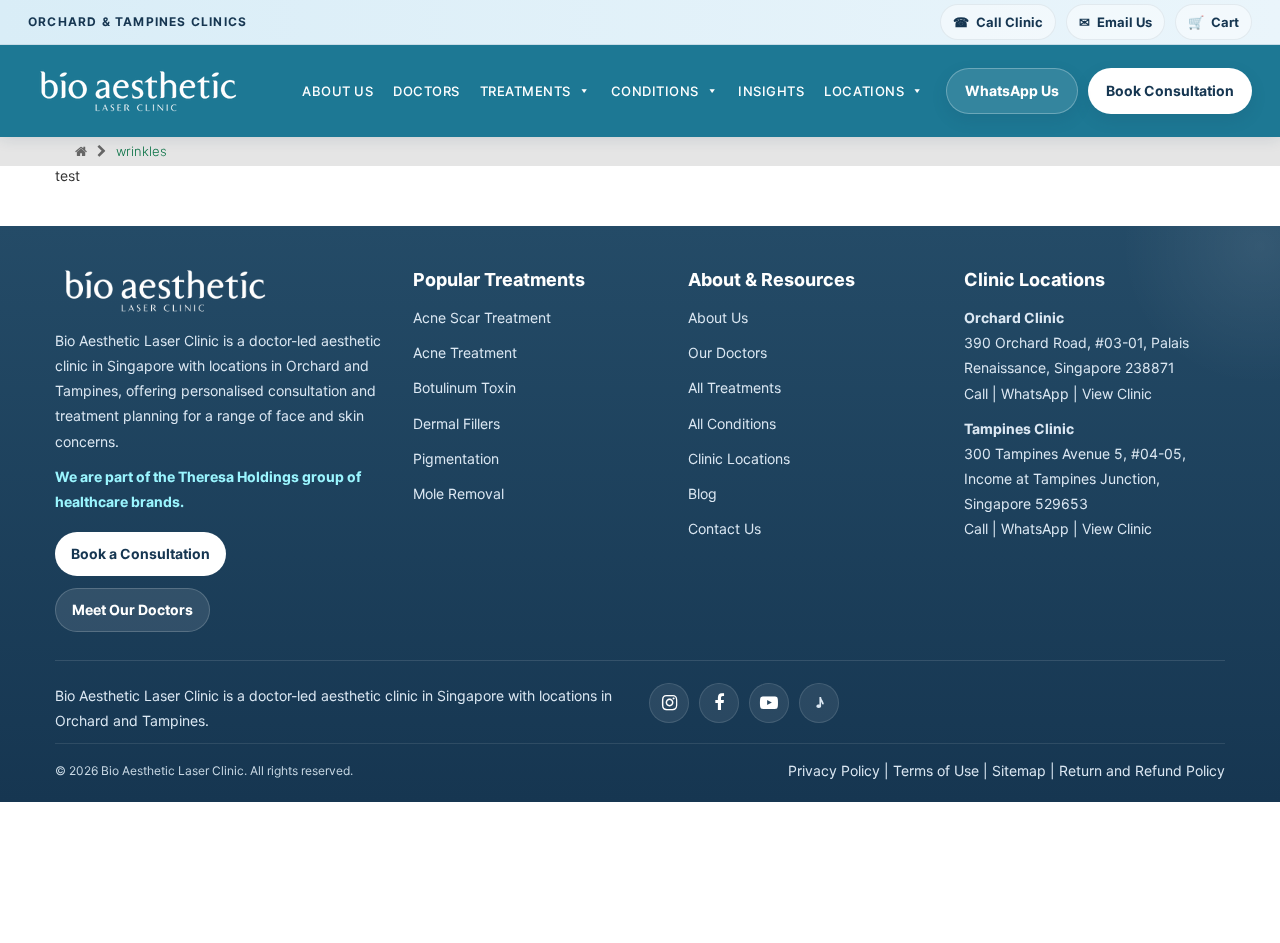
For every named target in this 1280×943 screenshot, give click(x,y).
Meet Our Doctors (132, 609)
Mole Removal (458, 493)
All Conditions (732, 423)
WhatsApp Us (1012, 90)
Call (976, 393)
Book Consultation (1170, 90)
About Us (337, 91)
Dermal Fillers (456, 423)
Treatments (525, 91)
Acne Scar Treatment (482, 317)
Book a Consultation (140, 553)
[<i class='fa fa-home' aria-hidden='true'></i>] (81, 151)
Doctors (426, 91)
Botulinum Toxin (464, 387)
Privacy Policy (834, 770)
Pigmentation (456, 458)
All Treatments (734, 387)
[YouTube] (769, 703)
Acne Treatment (465, 352)
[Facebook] (719, 703)
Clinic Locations (739, 458)
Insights (771, 91)
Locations (864, 91)
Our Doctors (727, 352)
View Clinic (1117, 393)
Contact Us (724, 528)
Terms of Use (936, 770)
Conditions (655, 91)
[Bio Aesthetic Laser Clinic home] (220, 291)
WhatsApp (1035, 393)
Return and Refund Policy (1142, 770)
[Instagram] (669, 703)
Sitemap (1019, 770)
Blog (702, 493)
